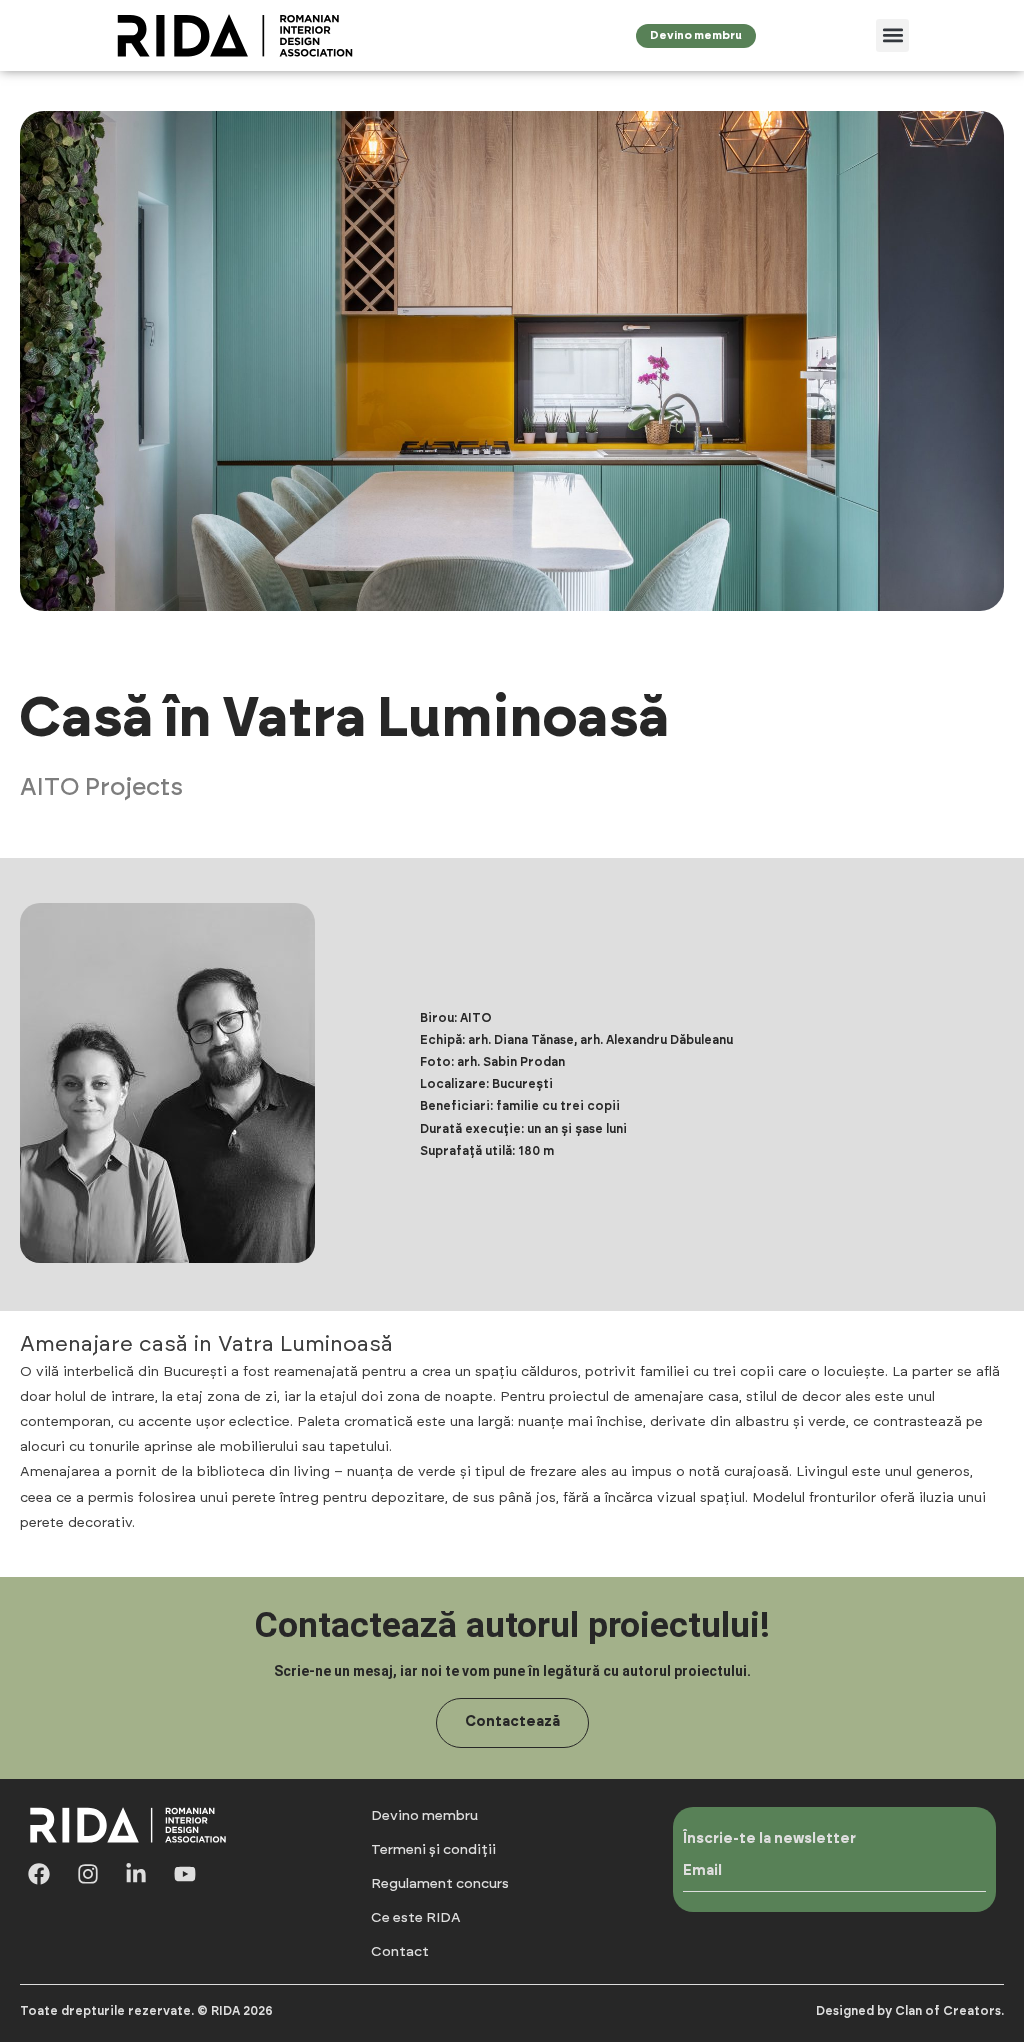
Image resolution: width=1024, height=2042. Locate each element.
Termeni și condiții (433, 1850)
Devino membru (424, 1816)
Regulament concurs (440, 1884)
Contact (400, 1952)
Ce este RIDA (416, 1918)
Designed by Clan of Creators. (910, 2011)
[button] (892, 35)
